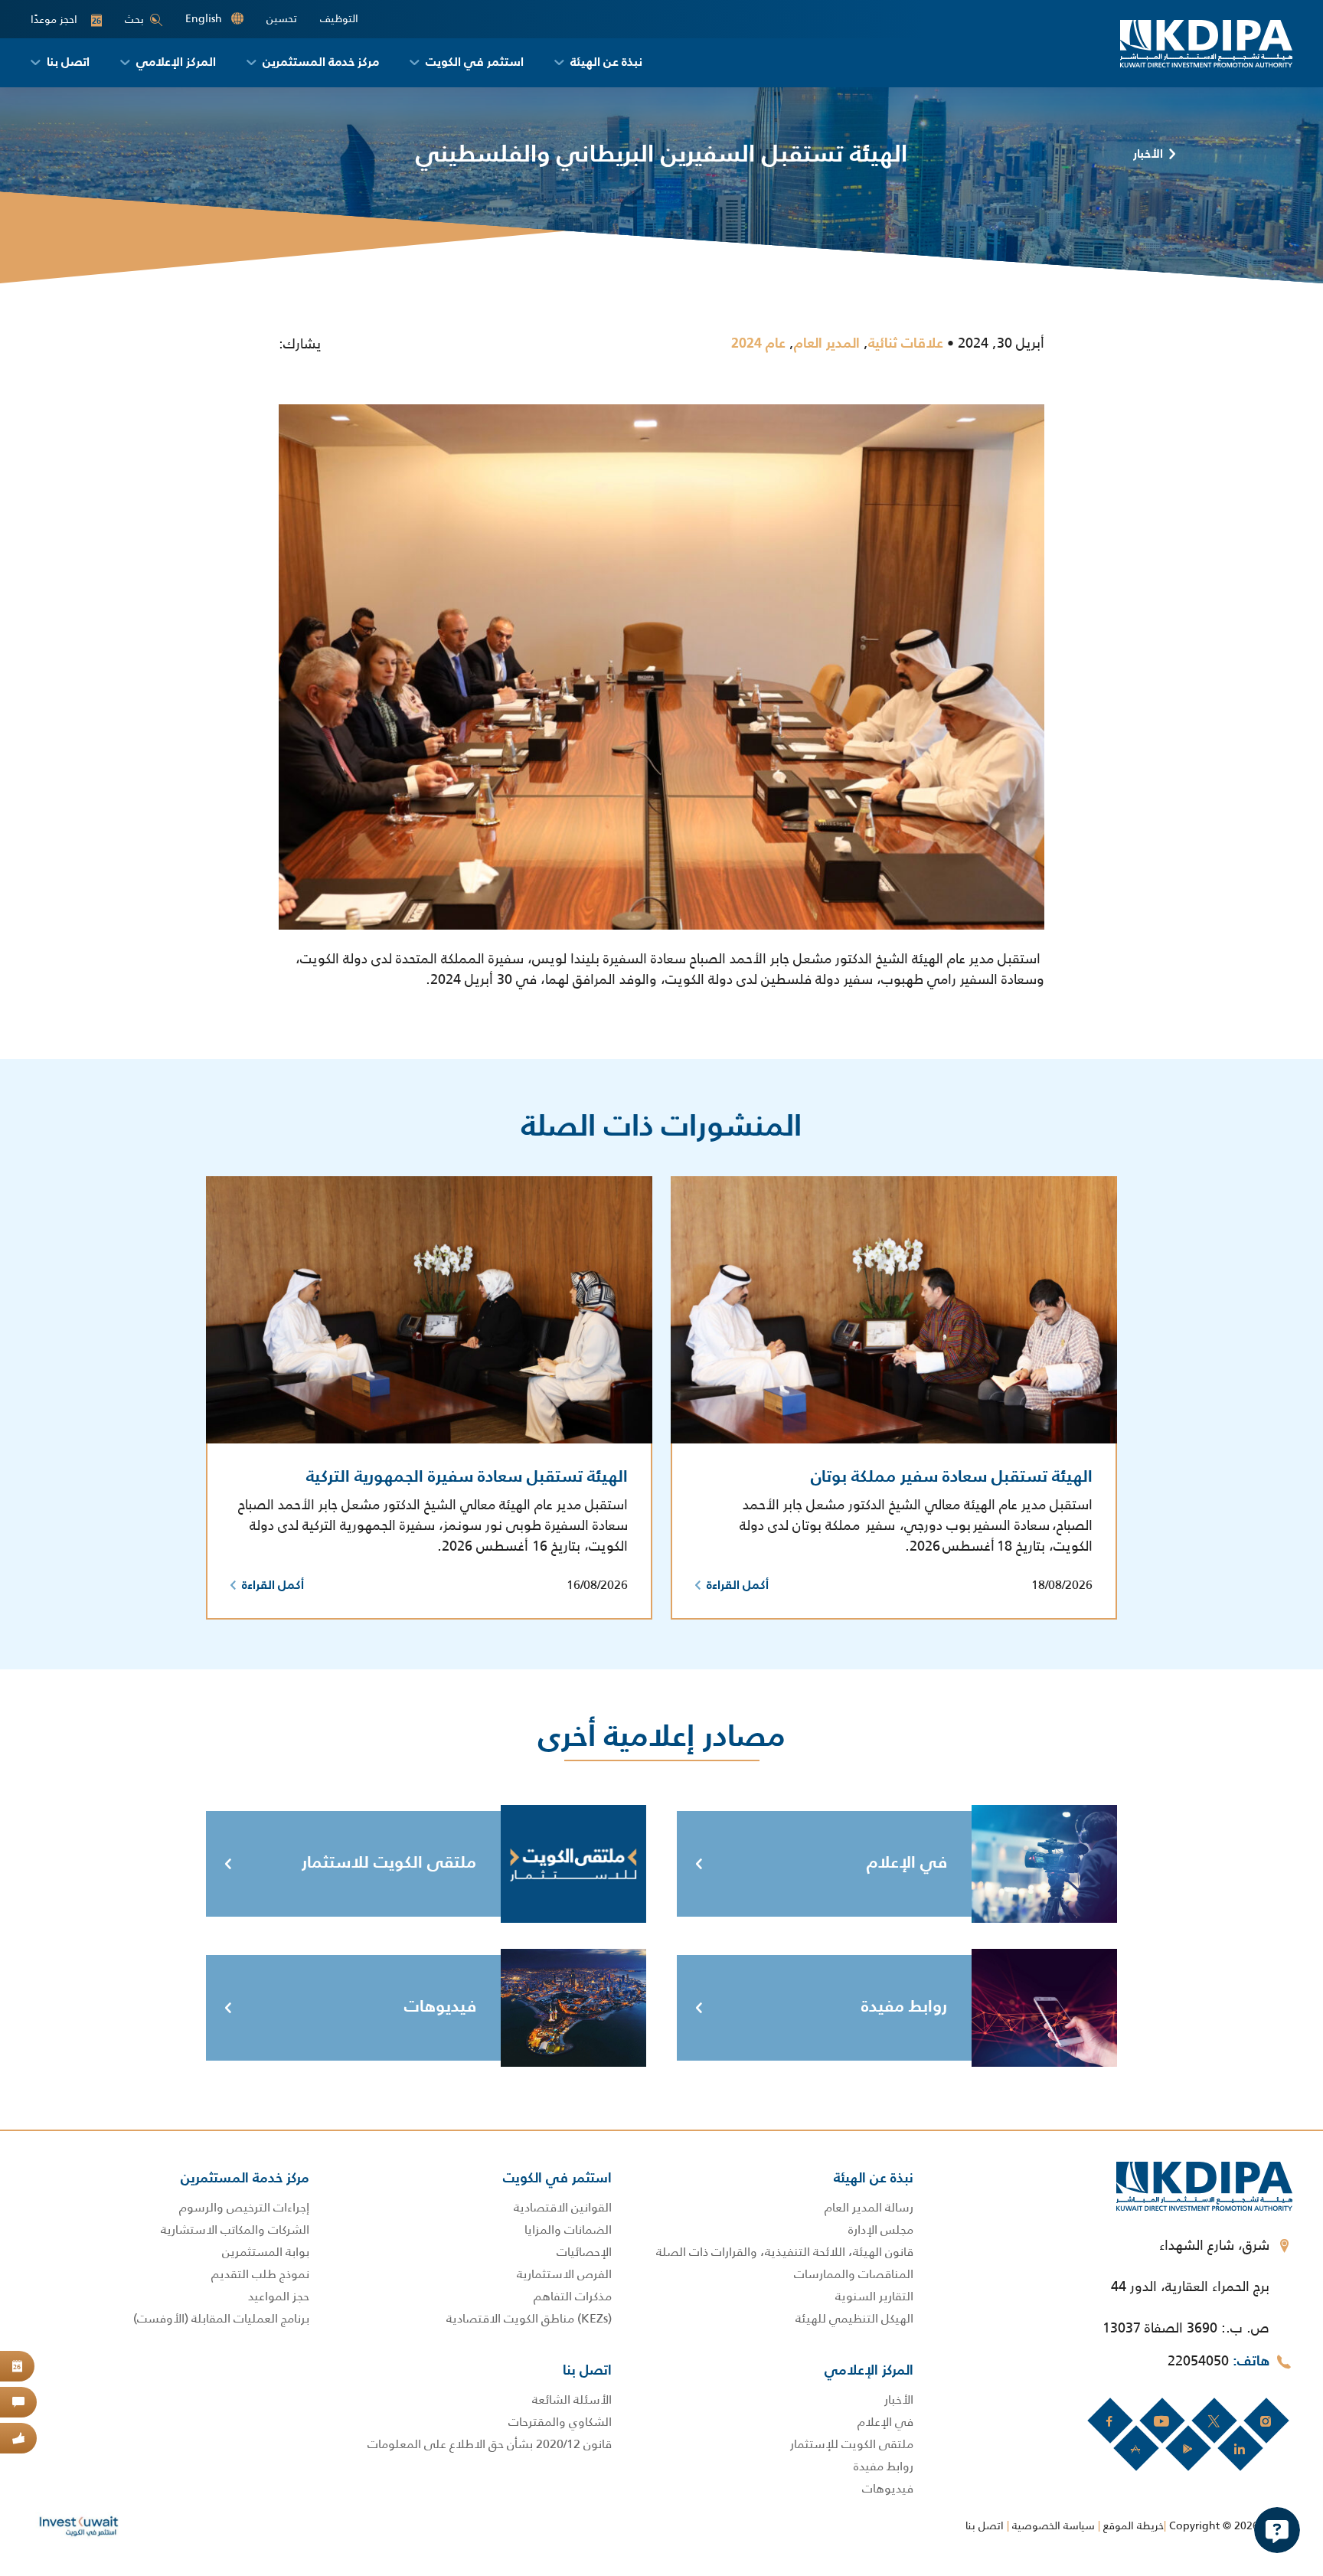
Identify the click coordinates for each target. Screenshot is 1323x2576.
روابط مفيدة (904, 2007)
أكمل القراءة (738, 1586)
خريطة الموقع (1134, 2525)
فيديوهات (440, 2007)
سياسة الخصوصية (1053, 2525)
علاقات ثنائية (906, 344)
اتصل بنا (985, 2525)
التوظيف (339, 19)
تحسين (282, 19)
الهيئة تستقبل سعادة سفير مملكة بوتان (952, 1477)
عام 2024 (758, 344)
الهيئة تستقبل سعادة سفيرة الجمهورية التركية (467, 1477)
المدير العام (827, 344)
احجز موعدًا (66, 20)
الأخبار (1148, 155)
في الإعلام (907, 1863)
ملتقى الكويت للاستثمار (389, 1863)
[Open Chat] (1277, 2530)
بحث (134, 19)
